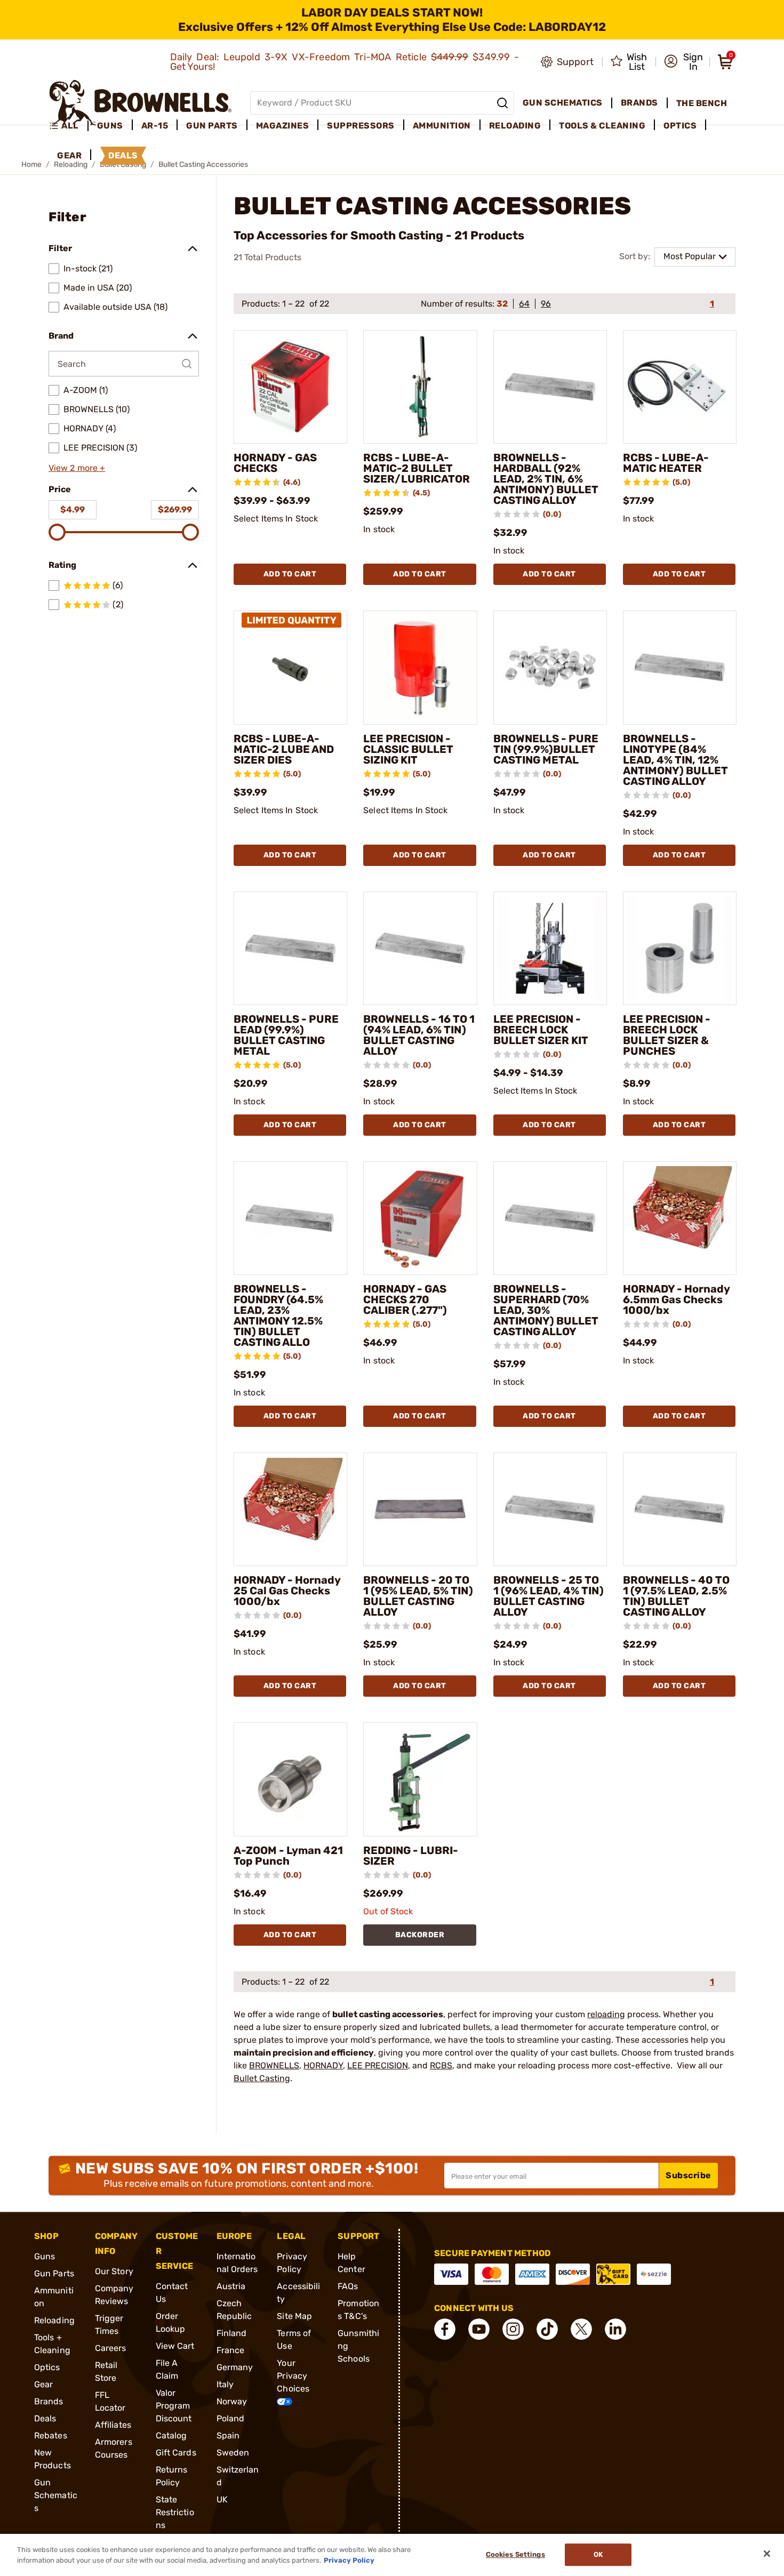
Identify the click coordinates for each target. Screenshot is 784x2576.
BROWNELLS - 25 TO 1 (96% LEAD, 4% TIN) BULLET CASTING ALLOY (549, 1596)
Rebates (51, 2435)
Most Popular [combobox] (690, 256)
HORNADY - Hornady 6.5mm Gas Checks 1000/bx (676, 1299)
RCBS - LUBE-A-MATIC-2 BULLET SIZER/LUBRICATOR (417, 468)
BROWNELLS (274, 2065)
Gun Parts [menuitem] (212, 126)
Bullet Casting (262, 2078)
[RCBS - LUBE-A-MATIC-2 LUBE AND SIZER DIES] (290, 667)
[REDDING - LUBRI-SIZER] (420, 1779)
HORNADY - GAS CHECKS (275, 463)
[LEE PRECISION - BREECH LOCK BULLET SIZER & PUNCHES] (680, 948)
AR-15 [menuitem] (155, 126)
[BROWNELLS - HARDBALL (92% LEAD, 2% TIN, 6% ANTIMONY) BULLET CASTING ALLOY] (550, 387)
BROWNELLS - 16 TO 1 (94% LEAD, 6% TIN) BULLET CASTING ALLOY (419, 1035)
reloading (606, 2014)
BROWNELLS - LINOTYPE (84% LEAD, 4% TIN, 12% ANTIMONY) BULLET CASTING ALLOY (675, 760)
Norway (232, 2401)
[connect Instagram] (513, 2329)
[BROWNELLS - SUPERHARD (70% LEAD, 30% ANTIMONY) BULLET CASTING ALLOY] (550, 1218)
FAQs (348, 2286)
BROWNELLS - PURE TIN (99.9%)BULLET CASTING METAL (546, 749)
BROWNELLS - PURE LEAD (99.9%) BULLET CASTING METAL (286, 1035)
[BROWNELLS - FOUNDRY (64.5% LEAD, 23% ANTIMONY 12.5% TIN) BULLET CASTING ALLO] (290, 1218)
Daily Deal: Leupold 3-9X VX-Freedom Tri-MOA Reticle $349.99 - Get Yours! (345, 62)
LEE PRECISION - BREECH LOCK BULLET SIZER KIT (541, 1030)
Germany (235, 2367)
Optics (47, 2367)
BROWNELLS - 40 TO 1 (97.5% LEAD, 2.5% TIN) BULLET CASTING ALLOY (676, 1596)
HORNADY (323, 2065)
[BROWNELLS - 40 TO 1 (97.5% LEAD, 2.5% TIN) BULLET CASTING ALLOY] (680, 1509)
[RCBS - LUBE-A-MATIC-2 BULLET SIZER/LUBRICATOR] (420, 387)
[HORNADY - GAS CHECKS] (290, 387)
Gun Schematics (56, 2495)
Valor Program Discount (174, 2406)
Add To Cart (290, 574)
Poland (231, 2418)
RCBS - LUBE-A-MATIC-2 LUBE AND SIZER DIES (284, 749)
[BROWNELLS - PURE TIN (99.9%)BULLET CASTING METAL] (550, 667)
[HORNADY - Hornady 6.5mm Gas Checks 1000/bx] (680, 1218)
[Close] (767, 2554)
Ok (598, 2555)
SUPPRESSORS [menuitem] (361, 126)
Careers (111, 2348)
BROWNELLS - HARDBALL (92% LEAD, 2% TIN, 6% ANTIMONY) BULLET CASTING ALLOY (546, 479)
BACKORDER (420, 1935)
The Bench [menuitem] (702, 103)
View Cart (175, 2346)
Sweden (233, 2453)
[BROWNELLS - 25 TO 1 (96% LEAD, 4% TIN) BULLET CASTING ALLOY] (550, 1509)
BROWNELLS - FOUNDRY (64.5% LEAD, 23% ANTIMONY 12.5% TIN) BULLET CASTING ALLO (278, 1315)
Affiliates (113, 2425)
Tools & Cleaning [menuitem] (602, 126)
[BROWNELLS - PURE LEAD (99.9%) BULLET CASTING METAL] (290, 948)
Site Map (294, 2316)
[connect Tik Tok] (547, 2329)
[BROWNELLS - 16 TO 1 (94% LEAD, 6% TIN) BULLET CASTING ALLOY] (420, 948)
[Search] (502, 103)
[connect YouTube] (479, 2329)
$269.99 (175, 509)
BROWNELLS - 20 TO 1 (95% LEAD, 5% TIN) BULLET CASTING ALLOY (418, 1596)
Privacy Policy (349, 2560)
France (231, 2350)
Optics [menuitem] (680, 126)
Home (31, 164)
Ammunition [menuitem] (442, 126)
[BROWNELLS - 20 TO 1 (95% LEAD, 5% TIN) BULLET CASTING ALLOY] (420, 1509)
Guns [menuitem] (110, 126)
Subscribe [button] (689, 2175)
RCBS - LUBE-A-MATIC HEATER (666, 463)
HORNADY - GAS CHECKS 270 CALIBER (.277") (405, 1299)
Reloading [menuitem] (515, 126)
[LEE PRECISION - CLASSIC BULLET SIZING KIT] (420, 667)
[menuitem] (69, 126)
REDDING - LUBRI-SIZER (411, 1856)
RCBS (441, 2065)
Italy (225, 2384)
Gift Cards (176, 2453)
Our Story (114, 2271)
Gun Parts (54, 2273)
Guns (45, 2256)
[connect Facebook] (445, 2329)
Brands (49, 2401)
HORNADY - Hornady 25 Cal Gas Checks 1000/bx (287, 1591)
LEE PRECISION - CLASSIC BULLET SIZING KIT (408, 749)
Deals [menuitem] (123, 155)
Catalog (171, 2435)
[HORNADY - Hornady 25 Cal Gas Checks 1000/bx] (290, 1509)
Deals (45, 2418)
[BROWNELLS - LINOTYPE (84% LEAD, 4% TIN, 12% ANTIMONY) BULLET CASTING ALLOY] (680, 667)
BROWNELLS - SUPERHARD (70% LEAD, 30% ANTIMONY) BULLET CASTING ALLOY (546, 1310)
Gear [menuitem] (69, 155)
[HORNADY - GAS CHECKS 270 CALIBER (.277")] (420, 1218)
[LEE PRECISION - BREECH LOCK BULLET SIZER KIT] (550, 948)
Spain (228, 2435)
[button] (683, 62)
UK (222, 2499)
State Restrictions (175, 2512)
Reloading (54, 2320)
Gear (43, 2384)
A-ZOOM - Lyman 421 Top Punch (288, 1856)
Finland (232, 2333)
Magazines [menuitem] (283, 126)
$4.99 (73, 509)
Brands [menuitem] (639, 103)
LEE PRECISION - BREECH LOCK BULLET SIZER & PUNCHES (667, 1035)
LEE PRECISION (378, 2065)
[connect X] (581, 2329)
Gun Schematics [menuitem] (563, 103)
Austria (231, 2286)
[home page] (141, 103)
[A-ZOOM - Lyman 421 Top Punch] (290, 1779)
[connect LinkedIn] (615, 2329)
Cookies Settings (515, 2555)
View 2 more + (77, 468)
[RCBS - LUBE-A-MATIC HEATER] (680, 387)
